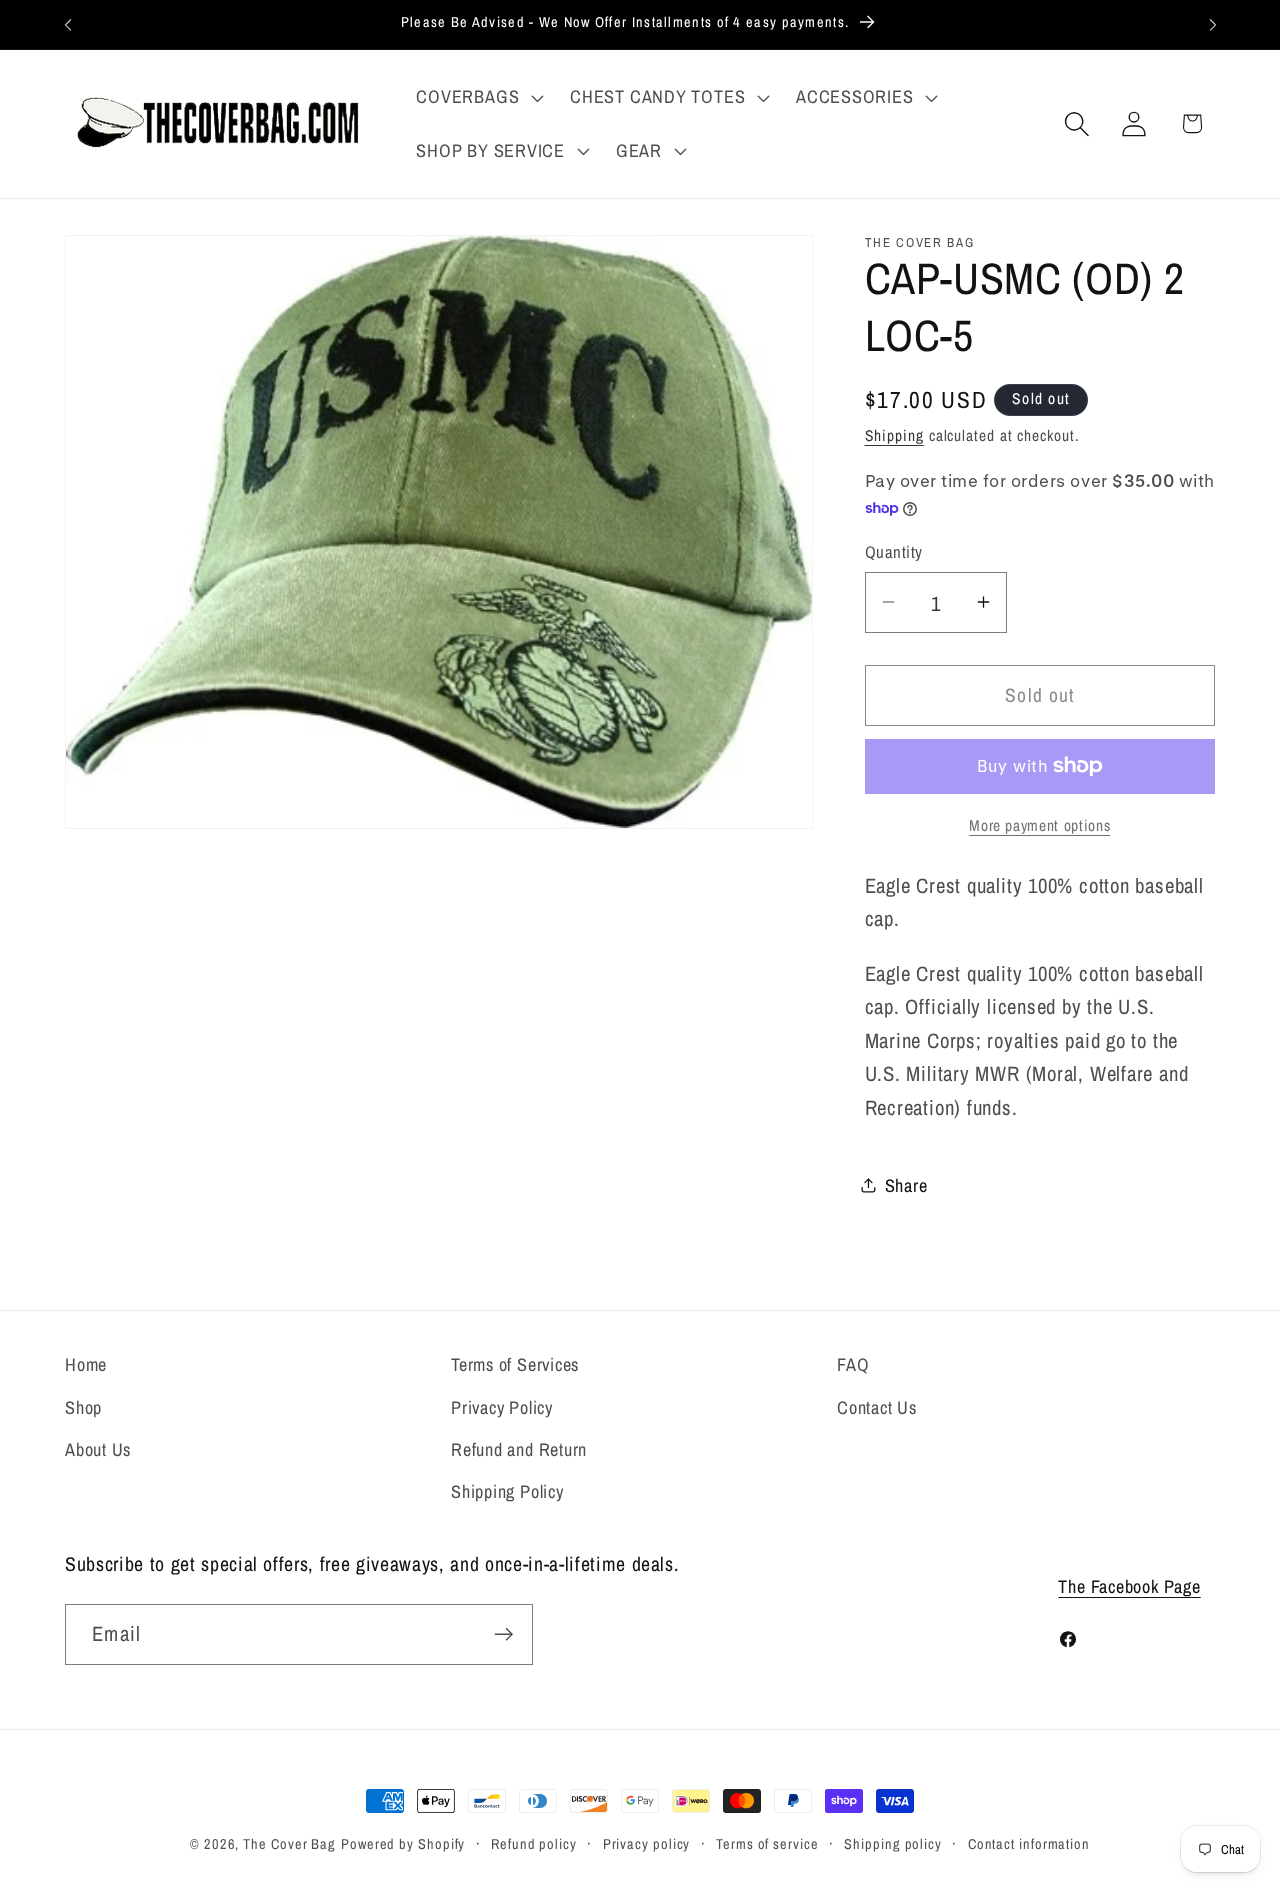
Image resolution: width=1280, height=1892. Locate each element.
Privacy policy (647, 1843)
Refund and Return (519, 1449)
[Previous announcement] (68, 24)
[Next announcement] (1213, 24)
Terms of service (767, 1843)
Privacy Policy (502, 1406)
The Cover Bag (289, 1843)
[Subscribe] (503, 1634)
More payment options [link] (1039, 824)
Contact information (1029, 1843)
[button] (478, 97)
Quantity (894, 552)
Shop (83, 1406)
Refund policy (534, 1843)
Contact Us (877, 1406)
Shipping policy (893, 1843)
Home (86, 1364)
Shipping (894, 435)
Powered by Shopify (403, 1843)
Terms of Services (515, 1364)
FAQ (853, 1364)
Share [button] (906, 1185)
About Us (98, 1449)
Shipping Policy (507, 1491)
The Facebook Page (1129, 1586)
